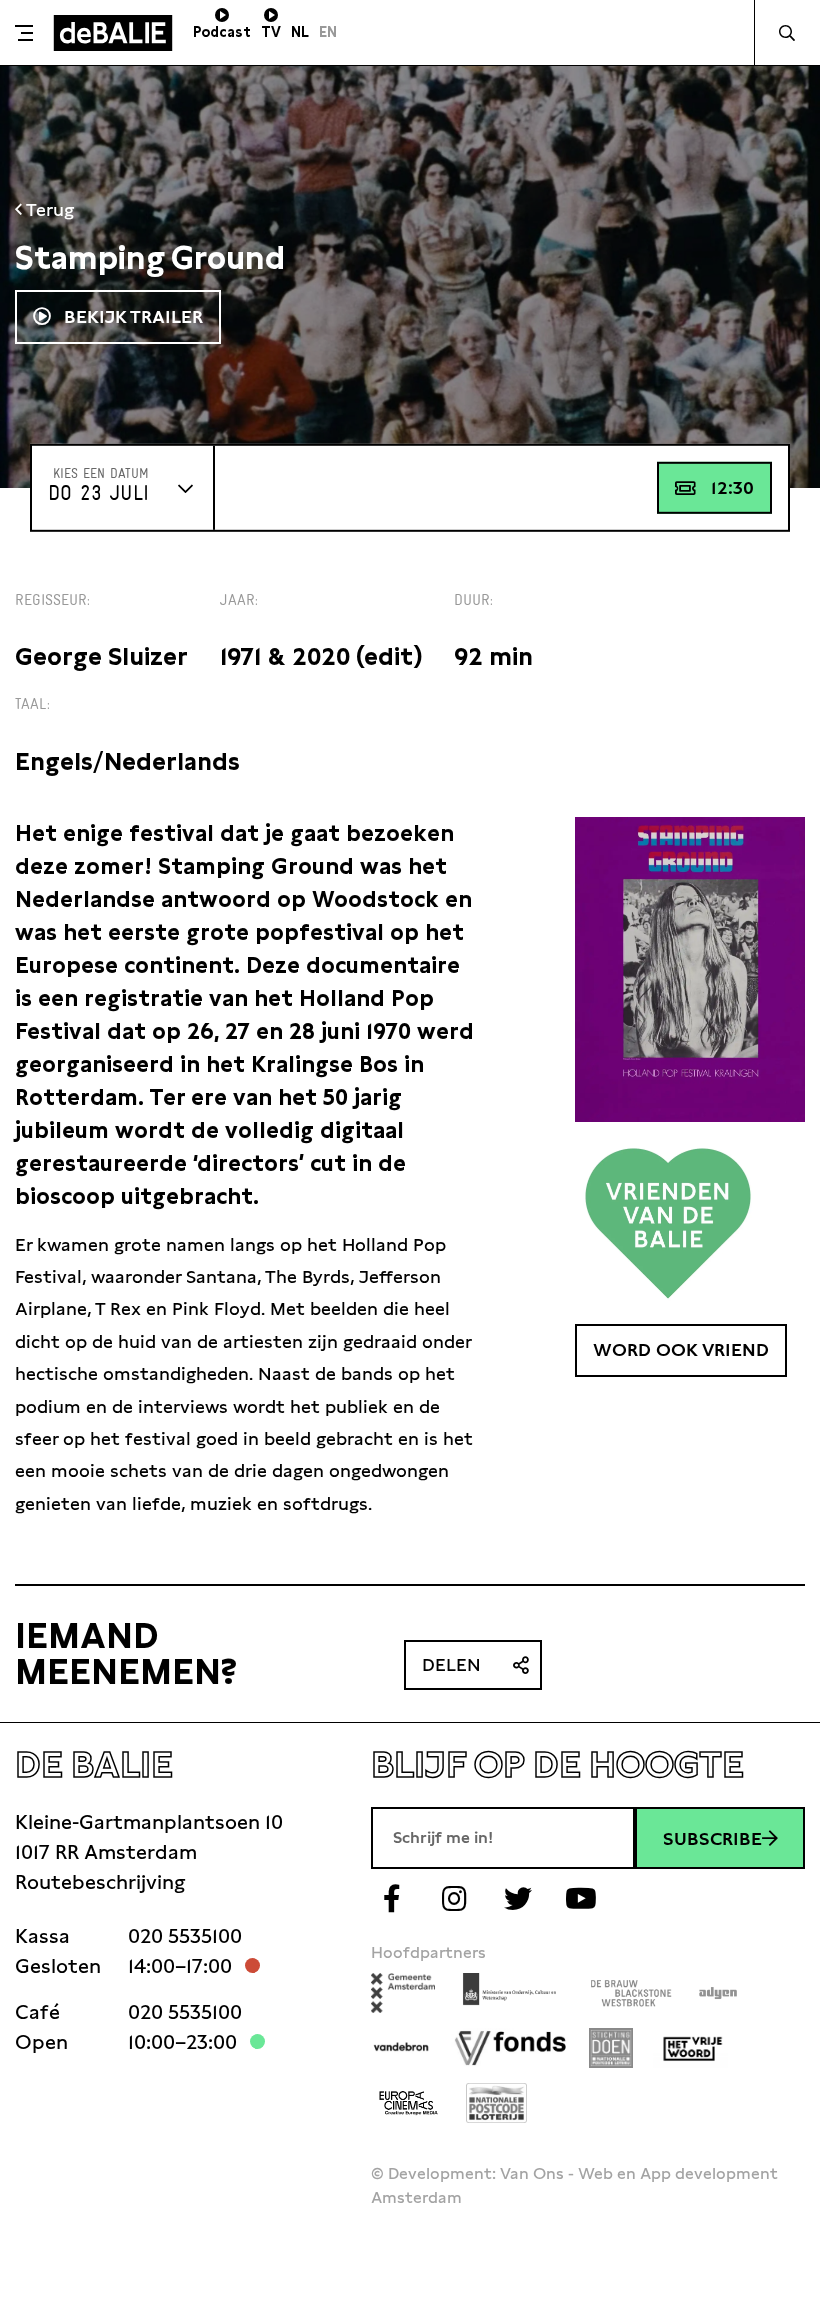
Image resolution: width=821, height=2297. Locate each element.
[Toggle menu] (24, 33)
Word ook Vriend (681, 1349)
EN (328, 32)
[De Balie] (113, 33)
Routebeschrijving (100, 1882)
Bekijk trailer (131, 316)
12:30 (732, 487)
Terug (48, 209)
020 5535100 (185, 1936)
